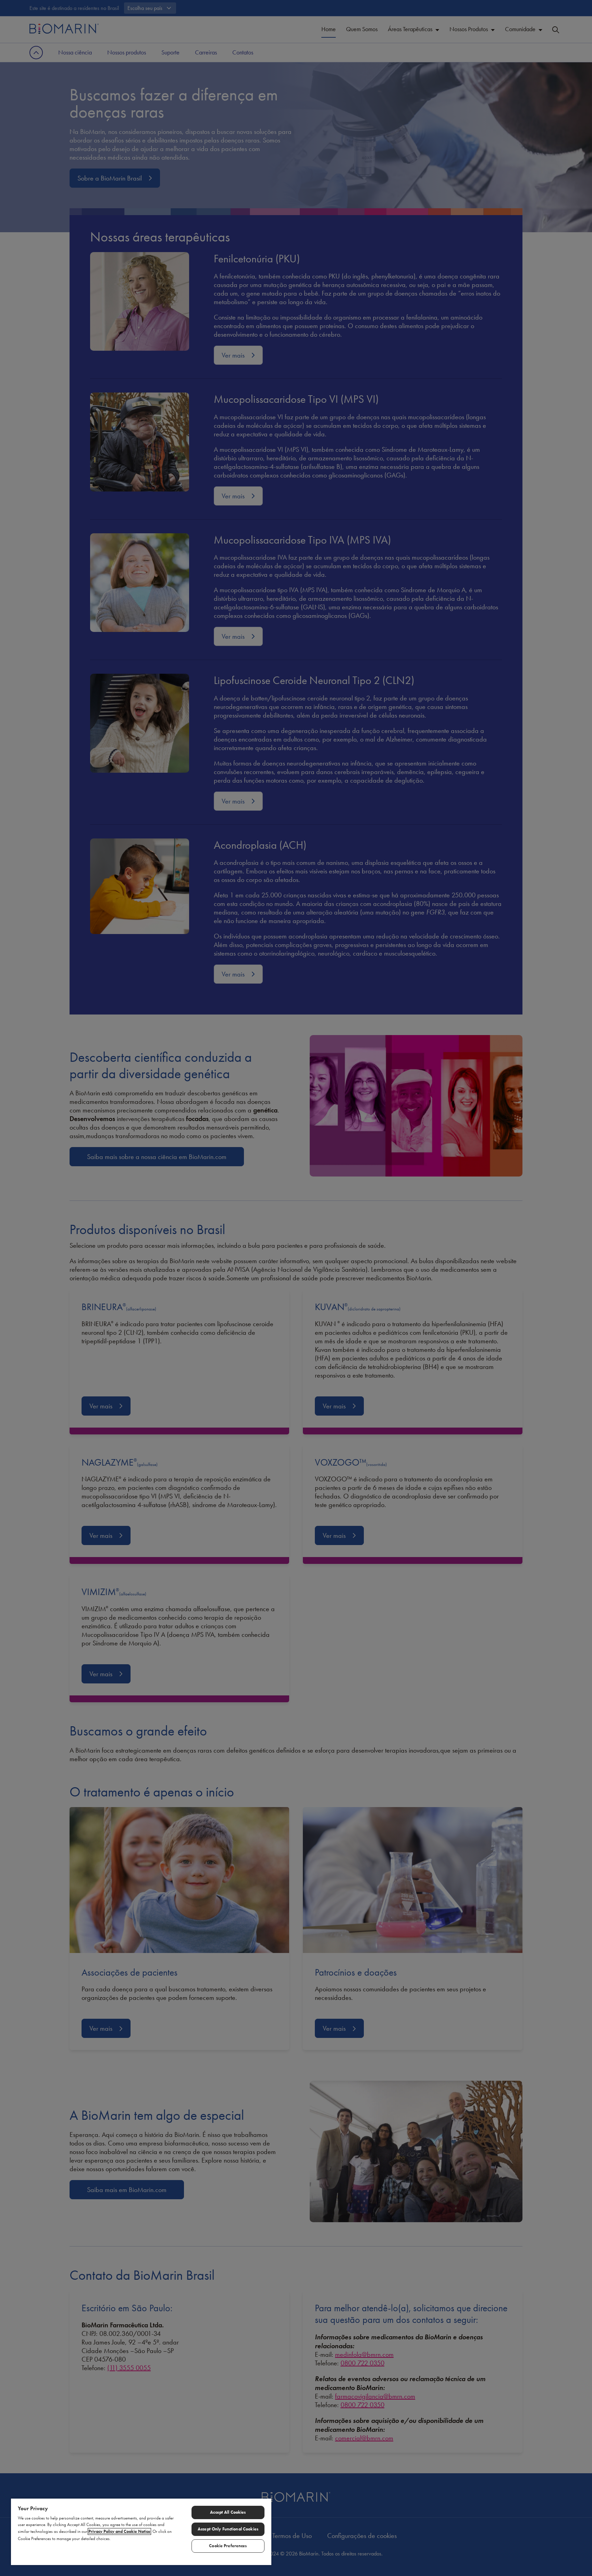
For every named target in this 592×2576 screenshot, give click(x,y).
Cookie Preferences (228, 2546)
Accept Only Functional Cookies (228, 2529)
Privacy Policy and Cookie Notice (119, 2531)
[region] (141, 2531)
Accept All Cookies (228, 2512)
